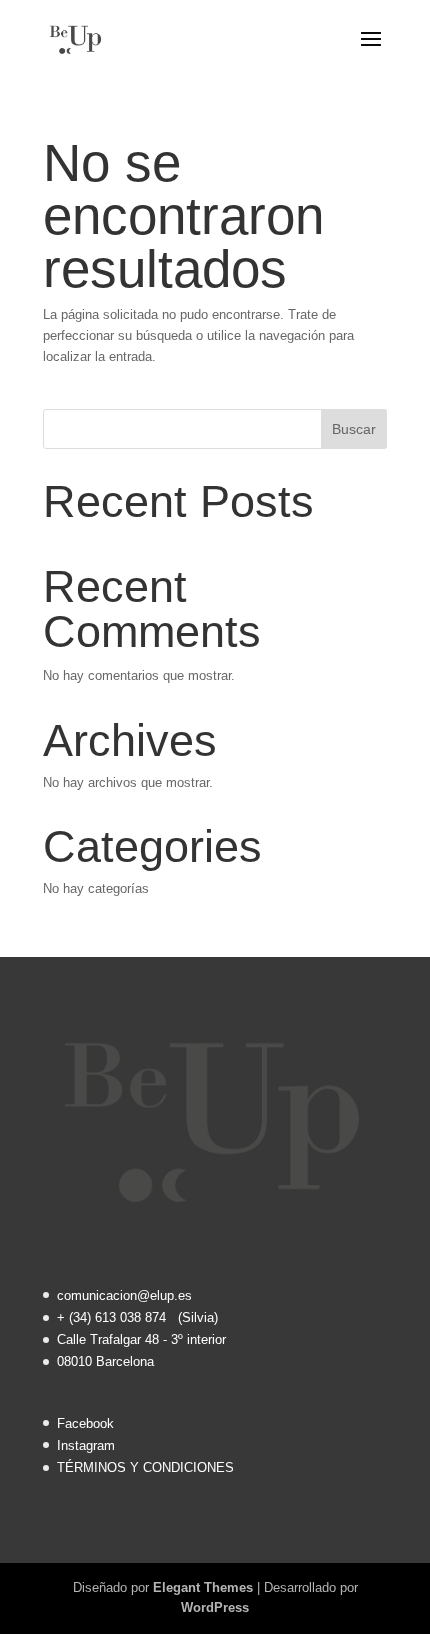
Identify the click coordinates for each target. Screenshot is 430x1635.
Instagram (86, 1445)
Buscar (354, 429)
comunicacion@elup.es (124, 1295)
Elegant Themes (203, 1587)
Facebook (85, 1423)
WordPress (215, 1607)
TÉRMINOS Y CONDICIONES (145, 1467)
